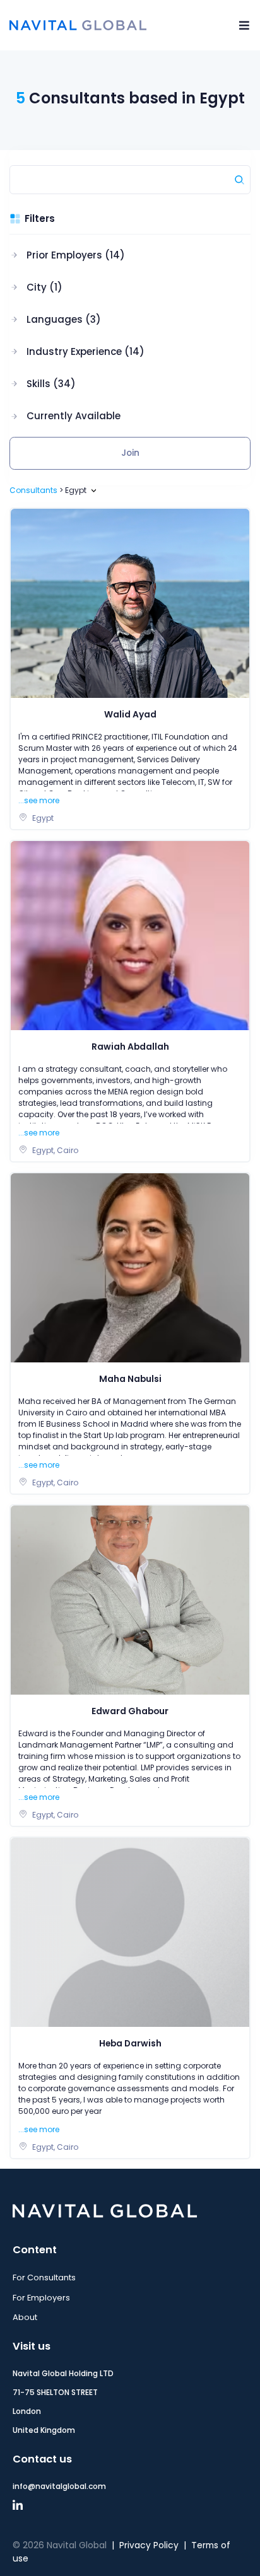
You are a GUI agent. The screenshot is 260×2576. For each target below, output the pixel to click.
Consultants (33, 490)
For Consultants (44, 2277)
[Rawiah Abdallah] (130, 935)
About (25, 2317)
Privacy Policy (149, 2545)
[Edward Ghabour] (130, 1600)
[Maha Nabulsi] (130, 1268)
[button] (77, 255)
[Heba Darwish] (130, 1932)
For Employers (41, 2298)
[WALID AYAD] (130, 603)
